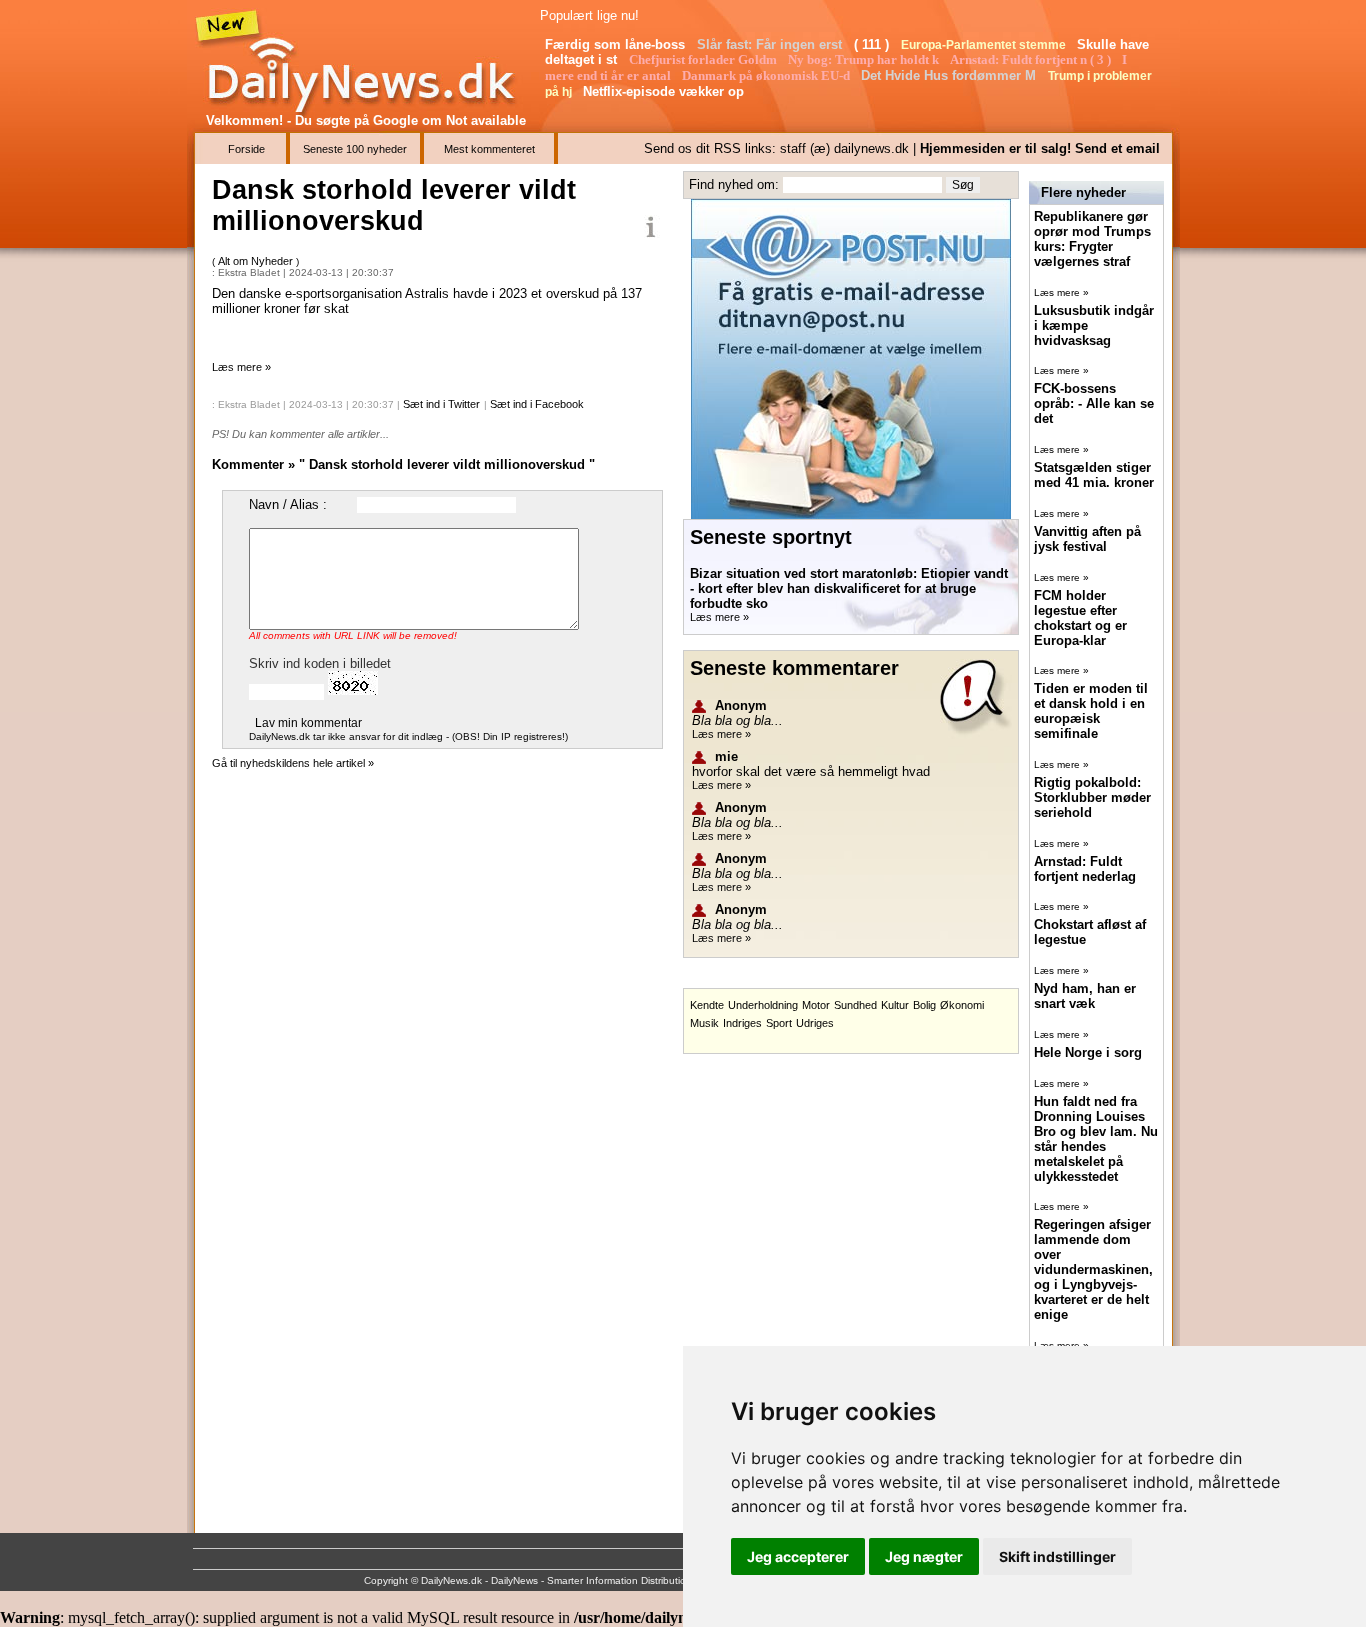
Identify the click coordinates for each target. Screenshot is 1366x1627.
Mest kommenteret (489, 149)
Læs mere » (241, 367)
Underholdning (763, 1005)
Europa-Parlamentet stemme (985, 45)
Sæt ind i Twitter (441, 404)
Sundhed (855, 1005)
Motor (816, 1005)
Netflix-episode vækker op (665, 91)
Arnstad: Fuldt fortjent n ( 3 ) (1032, 59)
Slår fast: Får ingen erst (771, 44)
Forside (246, 149)
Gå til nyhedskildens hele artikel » (293, 763)
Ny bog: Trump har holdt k (865, 59)
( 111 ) (873, 44)
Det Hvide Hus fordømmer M (950, 75)
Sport (779, 1023)
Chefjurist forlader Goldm (704, 59)
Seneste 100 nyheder (355, 149)
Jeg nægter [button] (924, 1556)
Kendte (707, 1005)
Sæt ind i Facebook (537, 404)
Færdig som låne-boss (617, 44)
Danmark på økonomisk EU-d (767, 75)
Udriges (815, 1023)
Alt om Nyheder (257, 261)
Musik (704, 1023)
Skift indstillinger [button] (1057, 1556)
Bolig (924, 1005)
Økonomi (962, 1005)
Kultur (895, 1005)
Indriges (742, 1023)
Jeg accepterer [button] (798, 1556)
